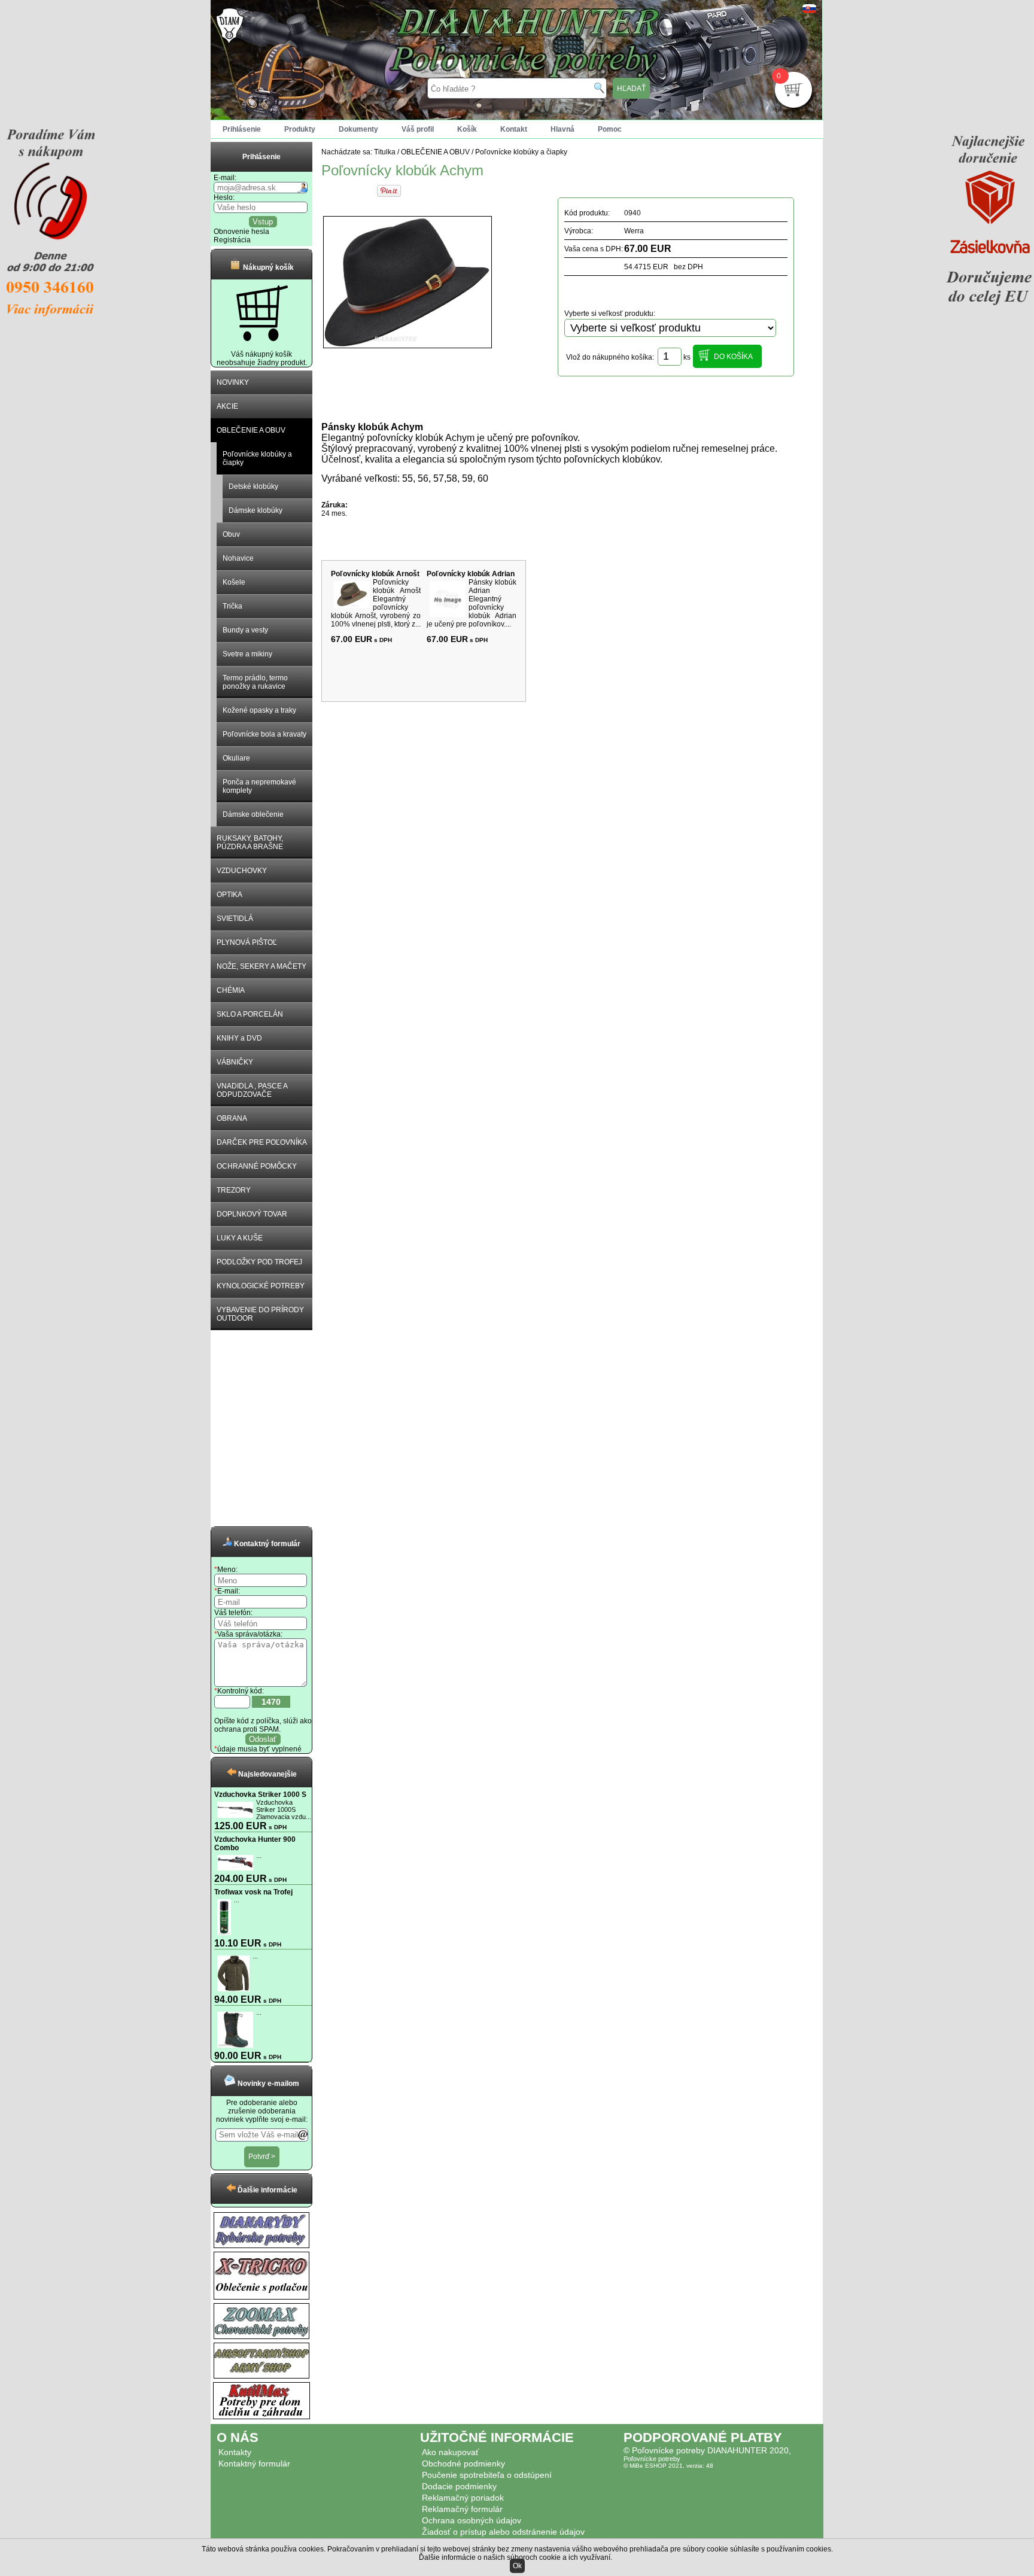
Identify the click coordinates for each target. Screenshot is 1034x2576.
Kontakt (514, 129)
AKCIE (227, 406)
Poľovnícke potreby (652, 2459)
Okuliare (236, 758)
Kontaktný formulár (254, 2464)
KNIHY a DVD (239, 1038)
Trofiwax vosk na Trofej (253, 1892)
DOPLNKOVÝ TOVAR (252, 1214)
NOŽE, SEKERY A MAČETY (261, 966)
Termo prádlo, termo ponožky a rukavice (255, 682)
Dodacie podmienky (459, 2486)
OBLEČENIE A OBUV (251, 430)
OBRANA (232, 1118)
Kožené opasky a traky (259, 710)
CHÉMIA (231, 990)
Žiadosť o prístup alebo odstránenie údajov (503, 2532)
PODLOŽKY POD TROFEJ (259, 1262)
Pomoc (610, 129)
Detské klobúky (253, 486)
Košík (467, 129)
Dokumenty (358, 129)
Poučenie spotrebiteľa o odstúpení (487, 2475)
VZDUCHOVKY (242, 871)
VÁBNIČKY (235, 1062)
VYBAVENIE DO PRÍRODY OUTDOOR (260, 1314)
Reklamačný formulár (462, 2509)
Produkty (300, 129)
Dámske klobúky (256, 510)
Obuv (231, 534)
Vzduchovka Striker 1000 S (260, 1795)
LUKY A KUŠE (240, 1238)
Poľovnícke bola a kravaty (264, 734)
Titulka (385, 152)
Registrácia (232, 240)
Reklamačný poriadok (463, 2498)
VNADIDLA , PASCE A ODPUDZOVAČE (252, 1090)
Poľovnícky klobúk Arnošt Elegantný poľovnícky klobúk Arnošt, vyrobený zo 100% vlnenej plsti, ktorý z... (376, 603)
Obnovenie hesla (241, 232)
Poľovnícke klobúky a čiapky (257, 458)
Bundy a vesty (245, 630)
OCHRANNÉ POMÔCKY (257, 1166)
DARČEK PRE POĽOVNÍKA (262, 1142)
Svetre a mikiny (247, 654)
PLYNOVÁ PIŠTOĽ (247, 942)
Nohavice (238, 558)
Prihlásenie (242, 129)
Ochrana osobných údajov (472, 2520)
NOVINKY (233, 382)
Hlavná (562, 129)
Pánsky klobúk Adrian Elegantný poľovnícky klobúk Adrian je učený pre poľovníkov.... (472, 603)
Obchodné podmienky (463, 2464)
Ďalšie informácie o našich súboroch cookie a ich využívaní (515, 2557)
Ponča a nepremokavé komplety (259, 786)
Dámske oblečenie (253, 814)
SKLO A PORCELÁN (250, 1014)
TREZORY (234, 1190)
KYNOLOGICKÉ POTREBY (261, 1286)
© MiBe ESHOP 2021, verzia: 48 (668, 2466)
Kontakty (235, 2452)
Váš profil (418, 129)
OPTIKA (229, 895)
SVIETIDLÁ (235, 919)
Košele (234, 582)
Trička (232, 606)
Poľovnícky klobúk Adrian (471, 574)
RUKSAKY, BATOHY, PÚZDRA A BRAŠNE (250, 843)
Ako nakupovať (450, 2452)
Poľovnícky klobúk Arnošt (375, 574)
